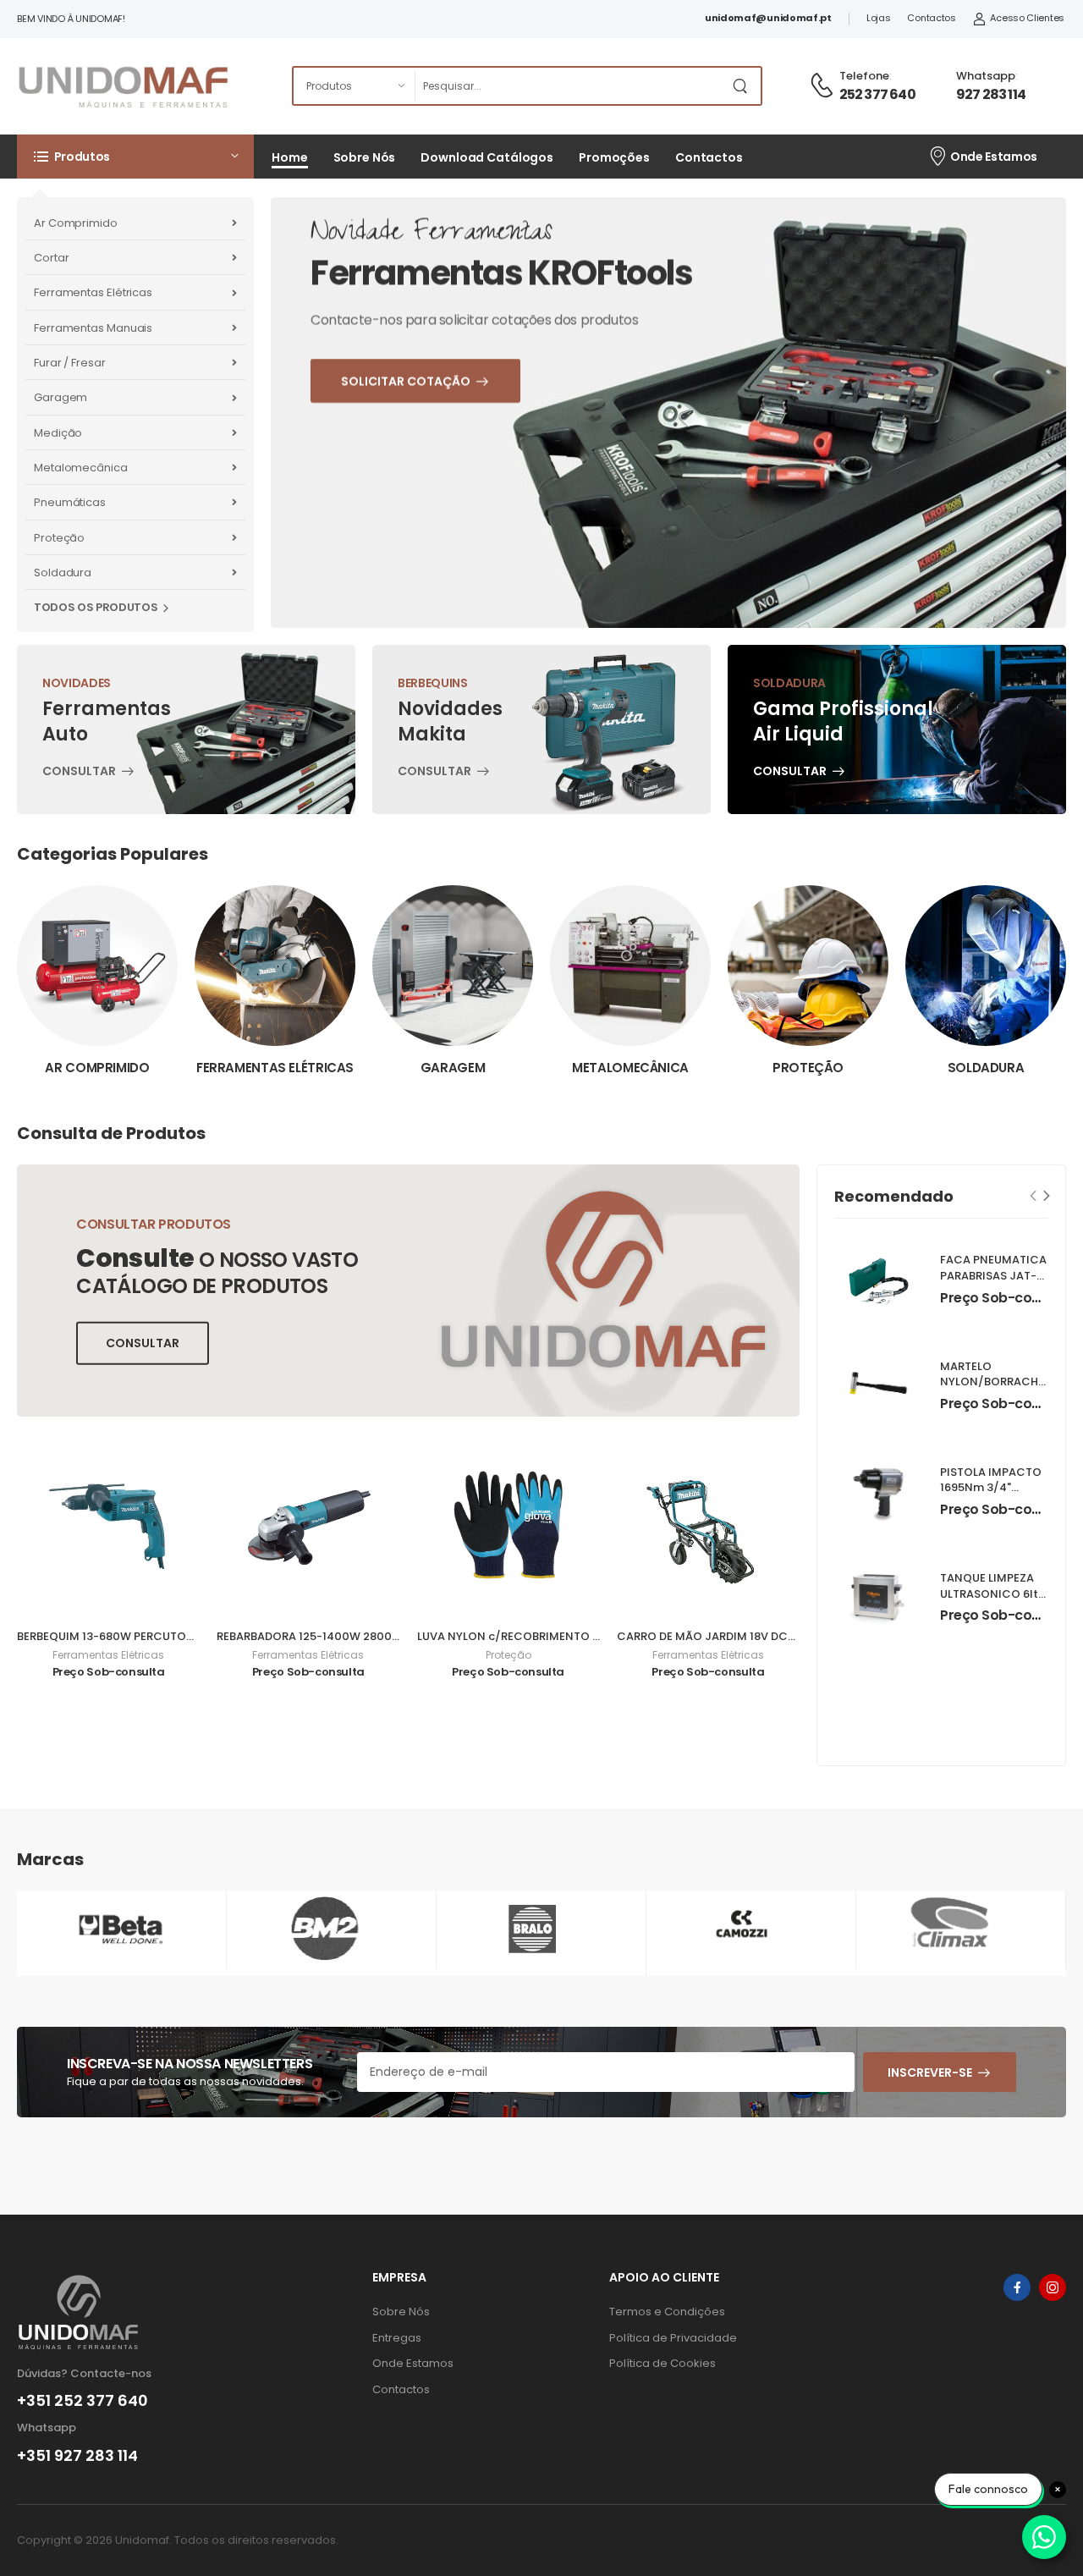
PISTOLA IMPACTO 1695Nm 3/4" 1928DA (991, 1488)
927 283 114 (991, 94)
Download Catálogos (487, 157)
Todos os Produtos (96, 607)
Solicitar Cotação (450, 463)
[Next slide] (1047, 1195)
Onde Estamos (994, 157)
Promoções (614, 157)
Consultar (79, 773)
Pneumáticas (70, 502)
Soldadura (63, 572)
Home (290, 157)
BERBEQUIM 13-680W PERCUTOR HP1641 (125, 1636)
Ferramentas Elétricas (93, 292)
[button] (135, 157)
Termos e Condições (667, 2312)
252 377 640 (877, 94)
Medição (58, 433)
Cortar (51, 258)
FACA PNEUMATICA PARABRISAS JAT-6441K (993, 1277)
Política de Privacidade (673, 2338)
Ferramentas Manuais (93, 328)
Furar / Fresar (70, 363)
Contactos (931, 18)
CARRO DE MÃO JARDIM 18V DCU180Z (719, 1636)
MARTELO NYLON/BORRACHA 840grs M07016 (993, 1382)
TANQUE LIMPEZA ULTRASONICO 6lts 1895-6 (992, 1594)
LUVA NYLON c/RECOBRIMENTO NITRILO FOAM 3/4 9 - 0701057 (589, 1636)
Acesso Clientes (1027, 18)
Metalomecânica (81, 468)
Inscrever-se (930, 2072)
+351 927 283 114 (77, 2456)
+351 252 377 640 (82, 2401)
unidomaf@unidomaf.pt (768, 18)
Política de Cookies (662, 2363)
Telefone (864, 76)
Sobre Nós (365, 157)
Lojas (879, 18)
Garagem (60, 397)
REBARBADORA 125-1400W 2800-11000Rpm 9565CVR (362, 1636)
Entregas (397, 2338)
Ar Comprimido (76, 223)
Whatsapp (986, 76)
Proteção (59, 538)
